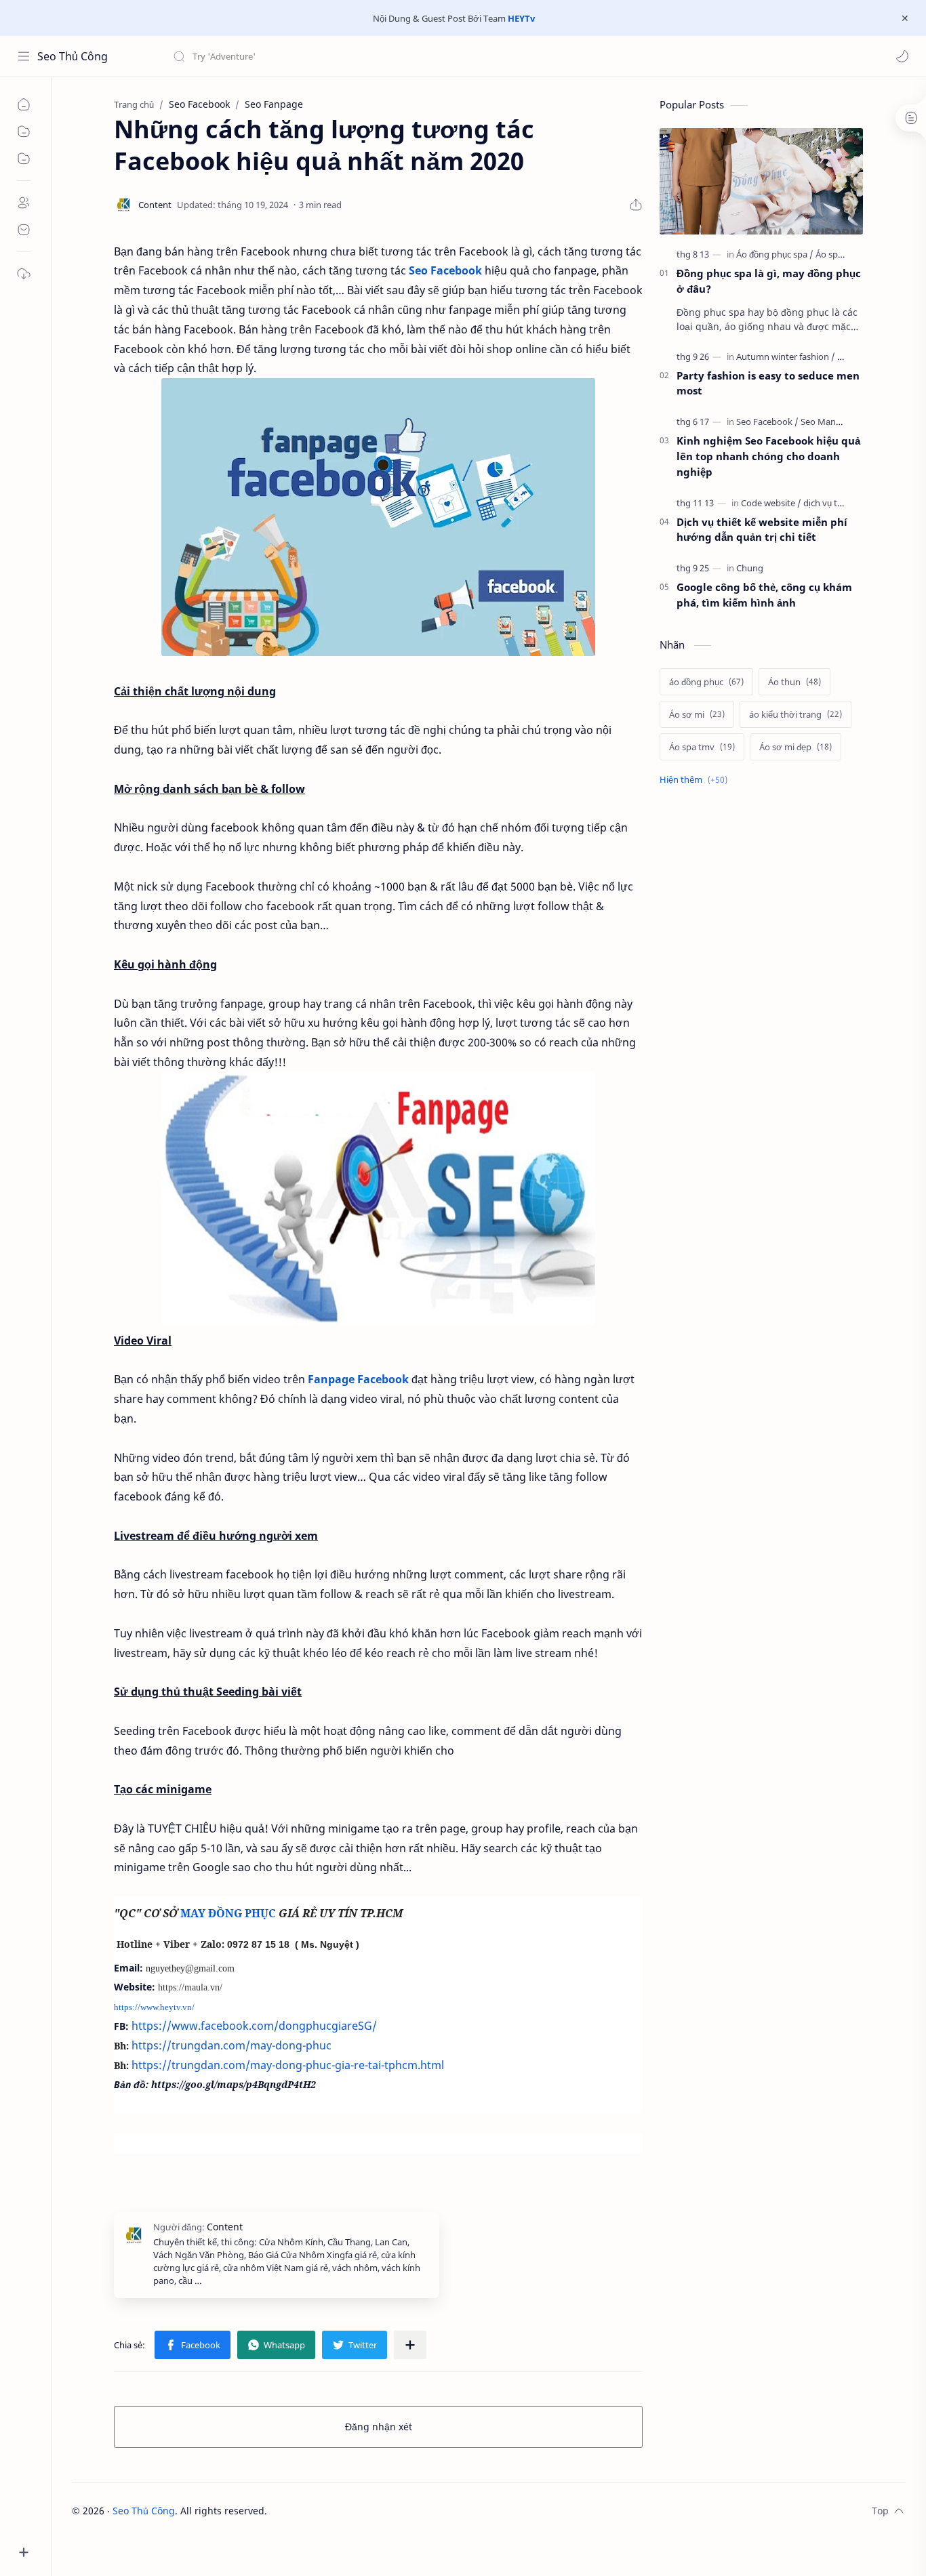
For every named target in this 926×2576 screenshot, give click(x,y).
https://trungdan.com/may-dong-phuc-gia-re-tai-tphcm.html (288, 2065)
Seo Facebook (445, 270)
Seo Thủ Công (73, 56)
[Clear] (386, 56)
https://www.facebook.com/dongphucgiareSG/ (254, 2026)
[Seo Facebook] (767, 422)
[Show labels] (696, 780)
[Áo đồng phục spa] (775, 254)
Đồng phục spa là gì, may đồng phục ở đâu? (769, 281)
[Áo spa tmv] (838, 254)
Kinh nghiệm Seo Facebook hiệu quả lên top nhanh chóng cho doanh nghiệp (768, 456)
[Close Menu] (905, 18)
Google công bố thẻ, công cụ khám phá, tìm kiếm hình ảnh (764, 595)
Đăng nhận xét (379, 2427)
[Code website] (771, 503)
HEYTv (521, 18)
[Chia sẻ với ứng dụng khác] (410, 2345)
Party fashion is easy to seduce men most (768, 383)
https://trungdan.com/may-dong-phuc (231, 2045)
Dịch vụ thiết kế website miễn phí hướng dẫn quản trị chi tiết (762, 530)
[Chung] (750, 568)
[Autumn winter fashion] (786, 356)
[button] (902, 56)
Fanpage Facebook (358, 1379)
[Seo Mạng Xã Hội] (835, 422)
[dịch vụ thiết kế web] (843, 503)
